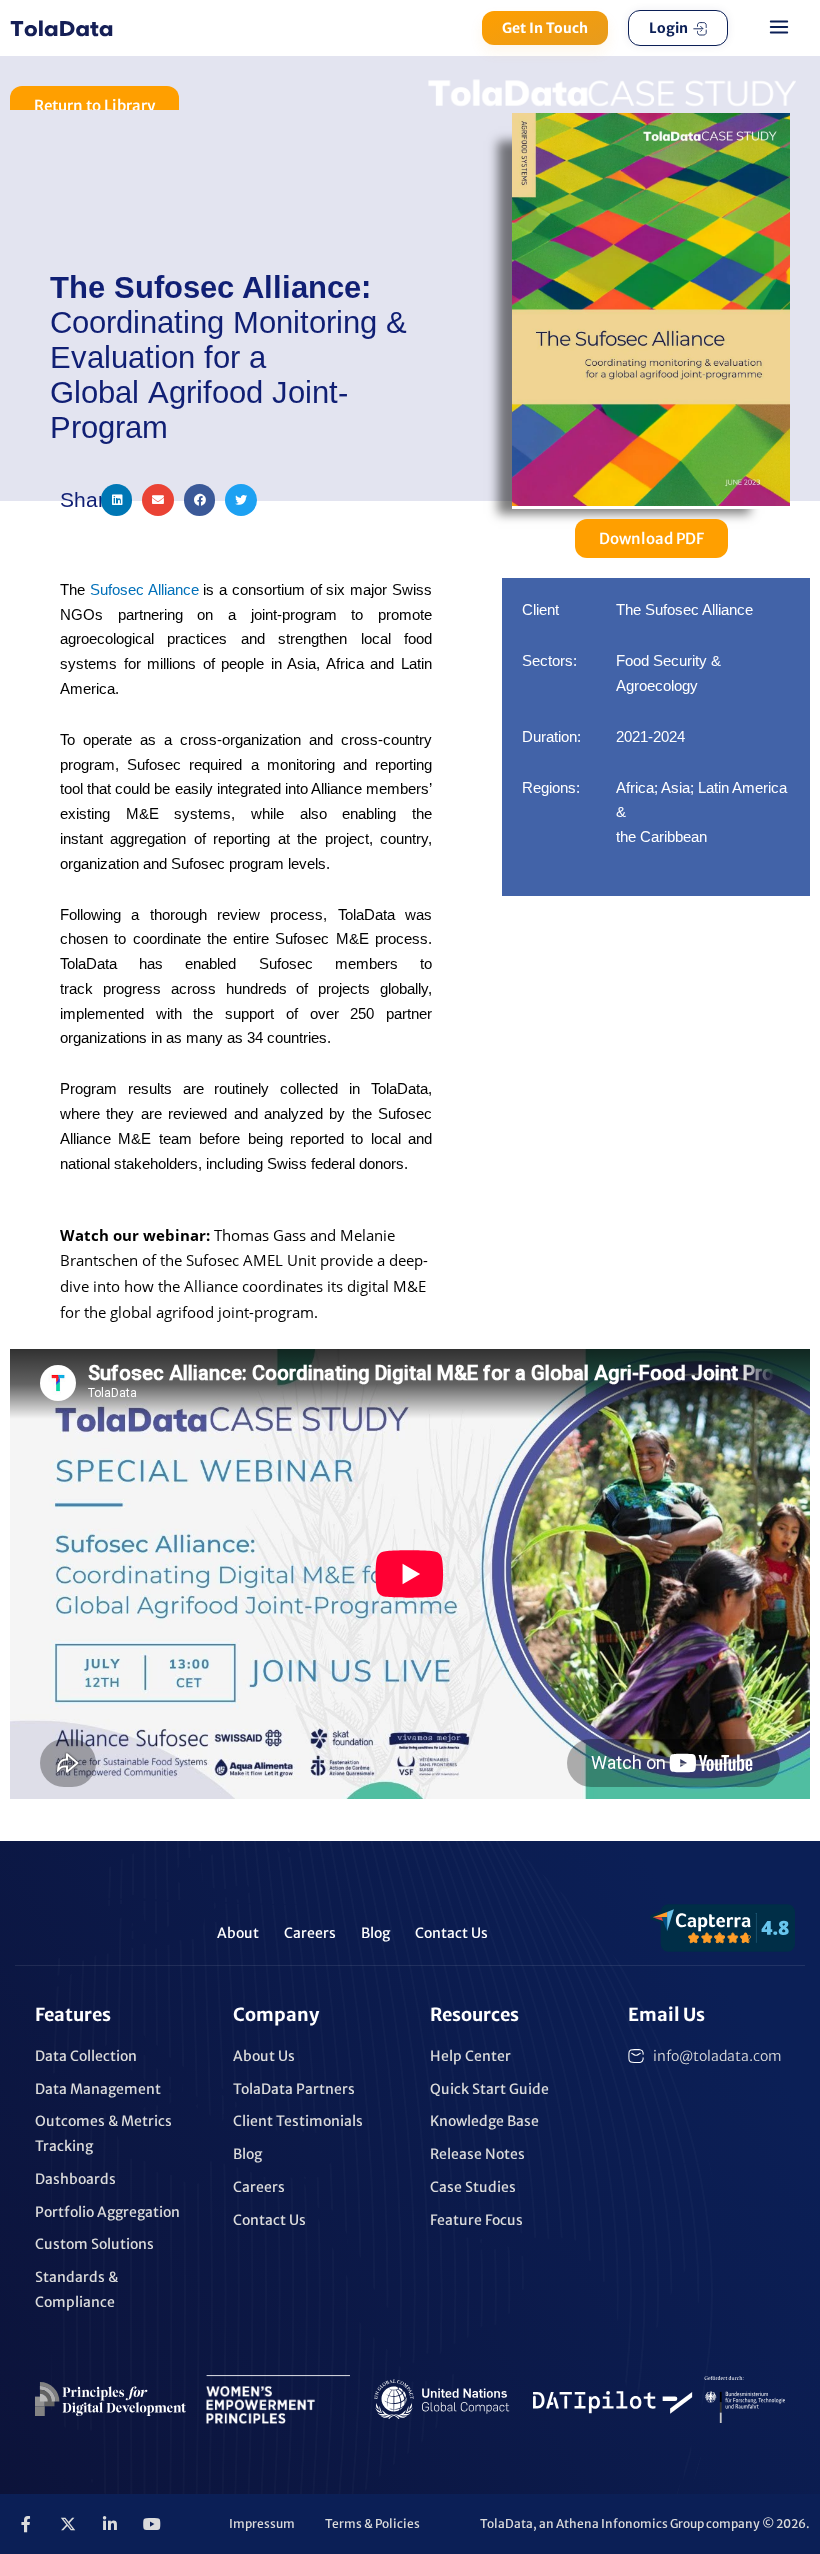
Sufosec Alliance (144, 589)
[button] (779, 28)
